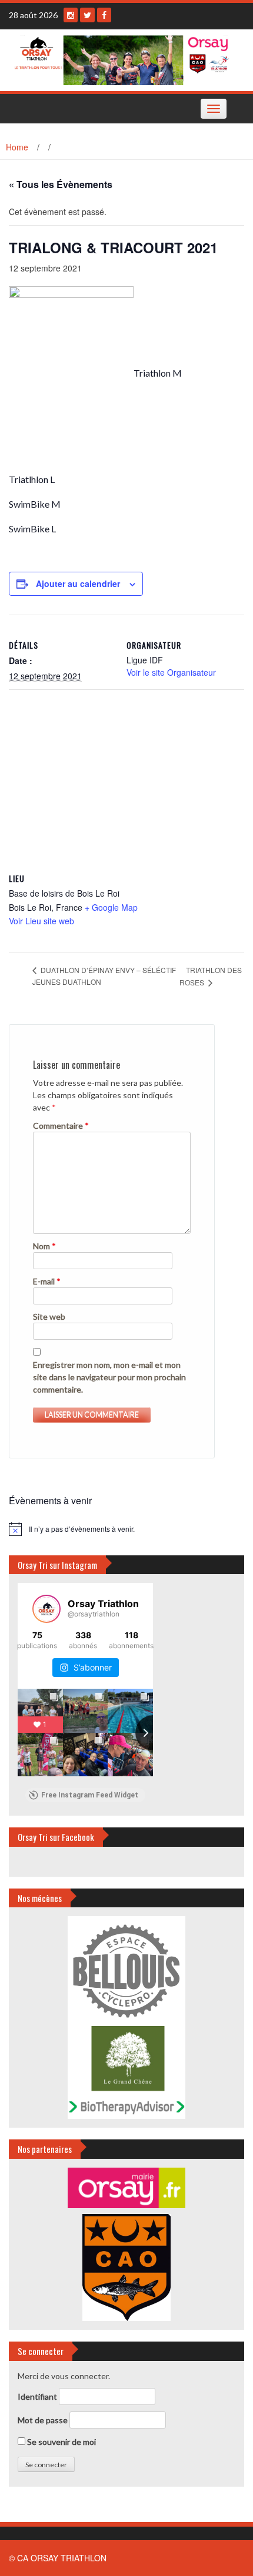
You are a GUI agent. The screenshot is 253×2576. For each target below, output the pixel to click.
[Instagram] (71, 15)
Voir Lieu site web (41, 921)
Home (17, 147)
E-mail (47, 1281)
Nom (44, 1246)
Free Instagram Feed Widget (90, 1795)
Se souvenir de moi (61, 2442)
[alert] (126, 1529)
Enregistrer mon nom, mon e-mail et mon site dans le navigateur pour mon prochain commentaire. (109, 1377)
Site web (49, 1316)
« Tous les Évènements (61, 184)
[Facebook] (104, 15)
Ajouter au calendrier (78, 583)
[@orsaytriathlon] (46, 1609)
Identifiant (37, 2396)
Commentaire (61, 1126)
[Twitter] (87, 15)
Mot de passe (43, 2420)
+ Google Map (111, 907)
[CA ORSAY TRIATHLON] (122, 59)
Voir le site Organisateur (171, 672)
